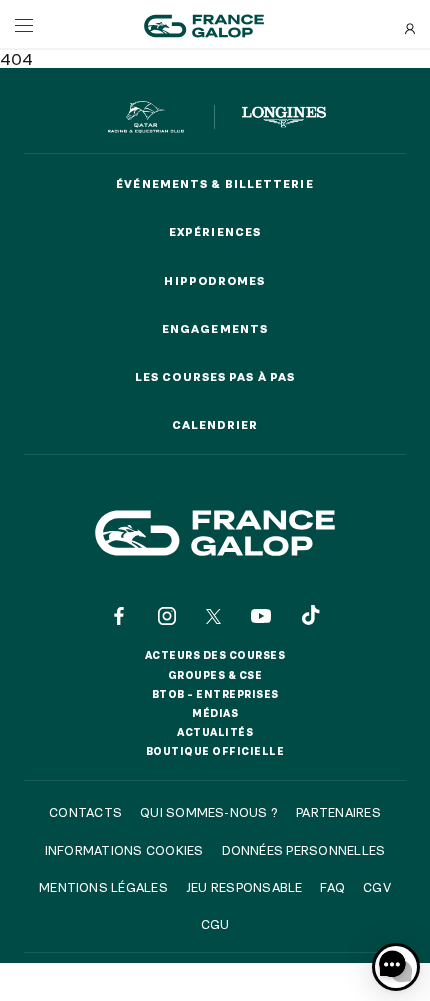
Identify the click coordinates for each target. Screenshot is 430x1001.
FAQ (332, 887)
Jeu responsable (244, 887)
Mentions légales (103, 887)
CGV (377, 887)
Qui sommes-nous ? (209, 812)
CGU (215, 924)
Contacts (85, 812)
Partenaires (338, 812)
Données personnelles (304, 850)
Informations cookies (124, 850)
